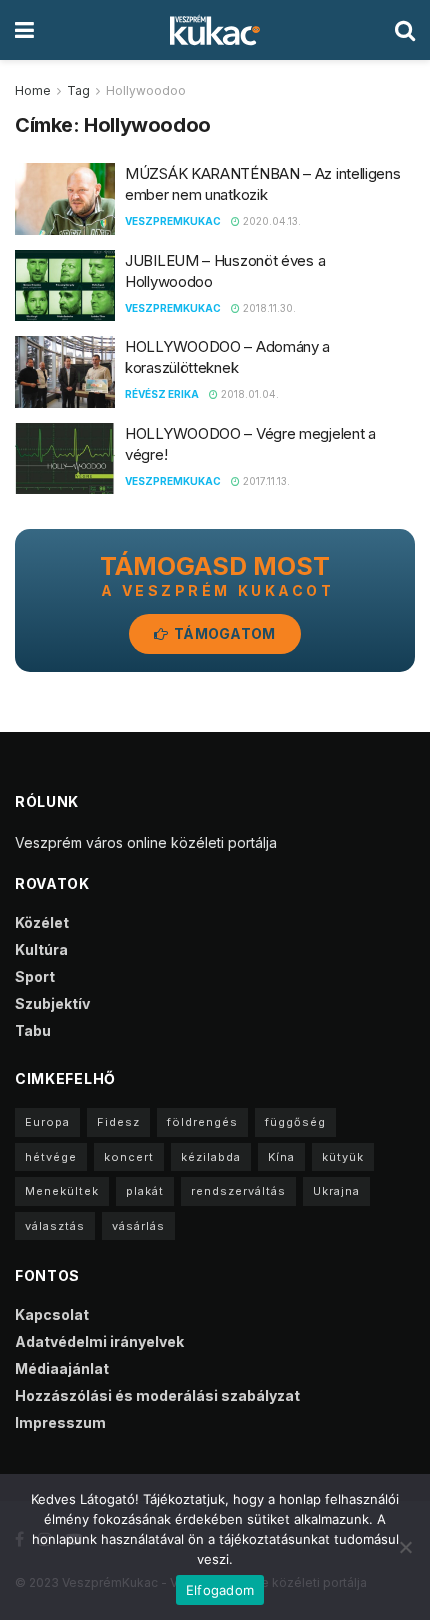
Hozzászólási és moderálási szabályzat (157, 1395)
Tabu (33, 1030)
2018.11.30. (268, 308)
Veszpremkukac (173, 221)
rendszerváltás (238, 1191)
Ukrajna (336, 1191)
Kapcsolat (52, 1314)
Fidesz (118, 1122)
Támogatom (223, 633)
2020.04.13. (270, 221)
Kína (281, 1157)
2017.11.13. (265, 481)
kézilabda (211, 1157)
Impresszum (60, 1422)
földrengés (202, 1122)
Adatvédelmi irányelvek (99, 1341)
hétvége (51, 1157)
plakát (145, 1191)
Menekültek (62, 1191)
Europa (47, 1122)
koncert (129, 1157)
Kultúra (41, 949)
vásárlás (138, 1226)
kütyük (343, 1157)
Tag (78, 90)
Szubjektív (52, 1003)
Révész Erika (162, 394)
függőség (295, 1122)
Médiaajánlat (62, 1368)
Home (33, 90)
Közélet (42, 922)
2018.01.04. (248, 394)
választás (55, 1226)
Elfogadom (220, 1590)
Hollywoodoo (146, 90)
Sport (35, 976)
